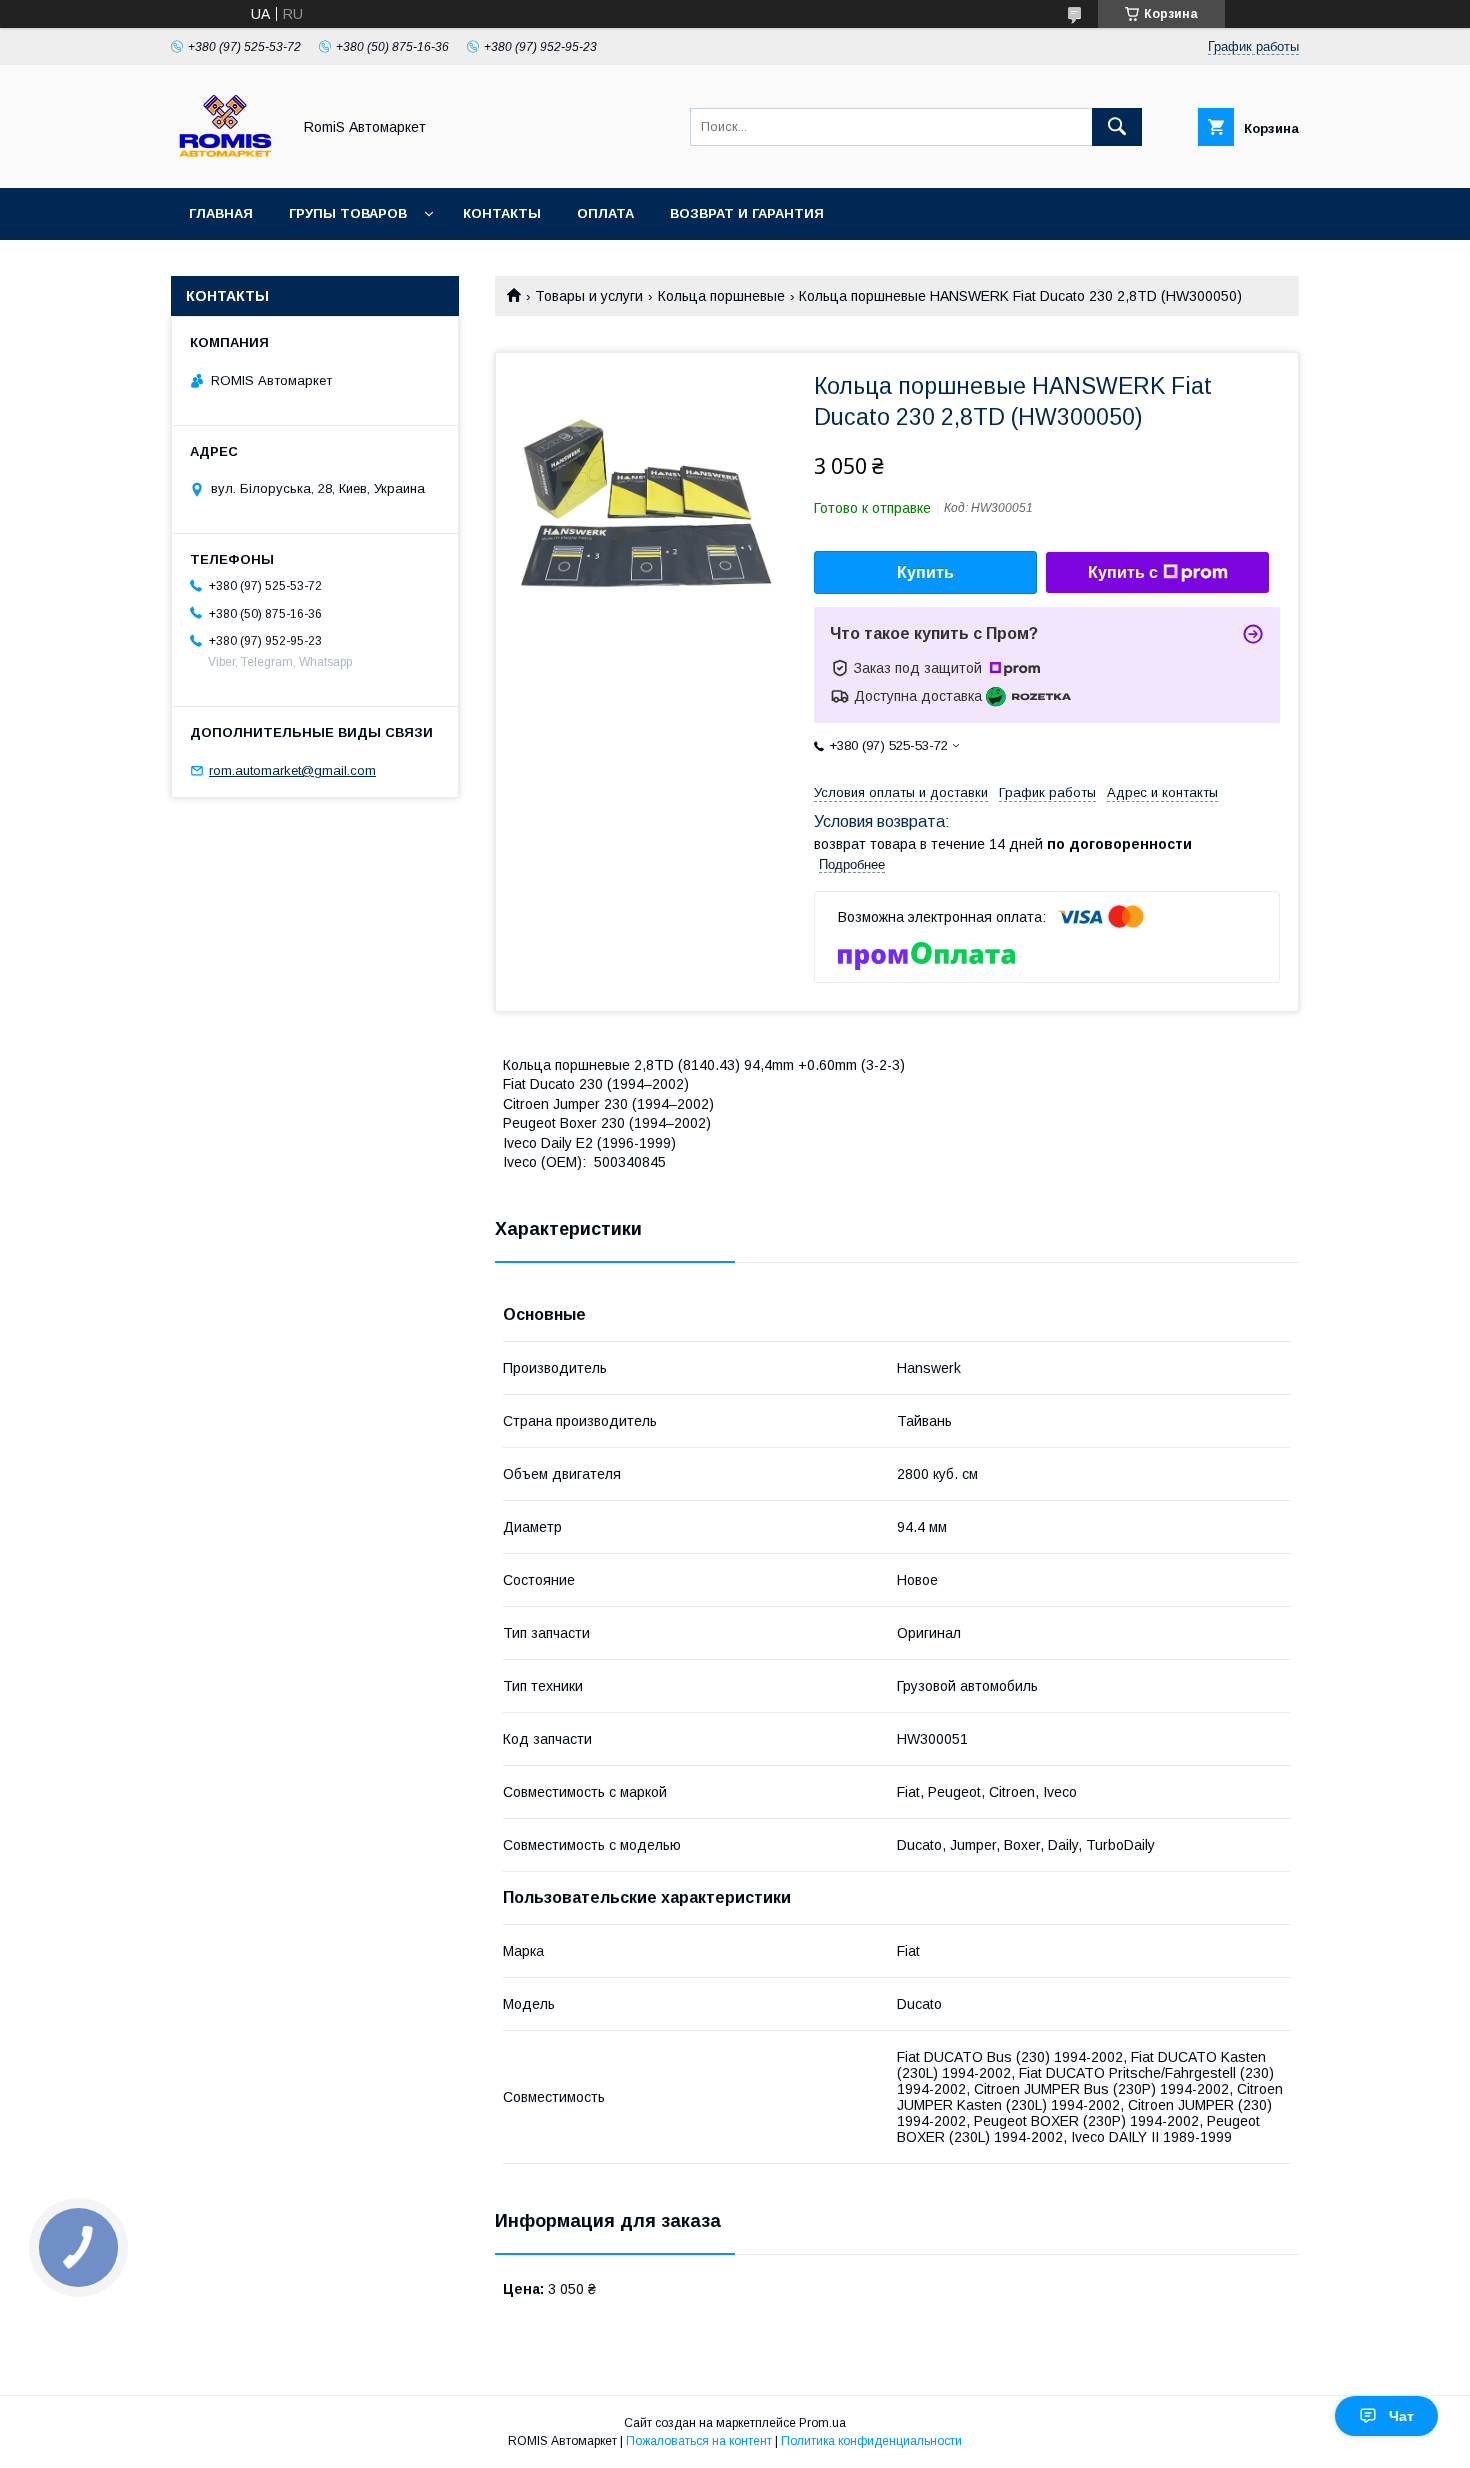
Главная (221, 213)
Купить (925, 572)
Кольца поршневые (721, 296)
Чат (1401, 2416)
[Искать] (1117, 127)
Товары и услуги (589, 296)
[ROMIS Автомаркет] (225, 162)
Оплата (605, 213)
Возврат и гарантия (747, 213)
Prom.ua (822, 2423)
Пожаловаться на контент (699, 2441)
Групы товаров (348, 213)
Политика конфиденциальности (871, 2441)
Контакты (502, 213)
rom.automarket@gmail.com (292, 770)
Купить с (1123, 572)
